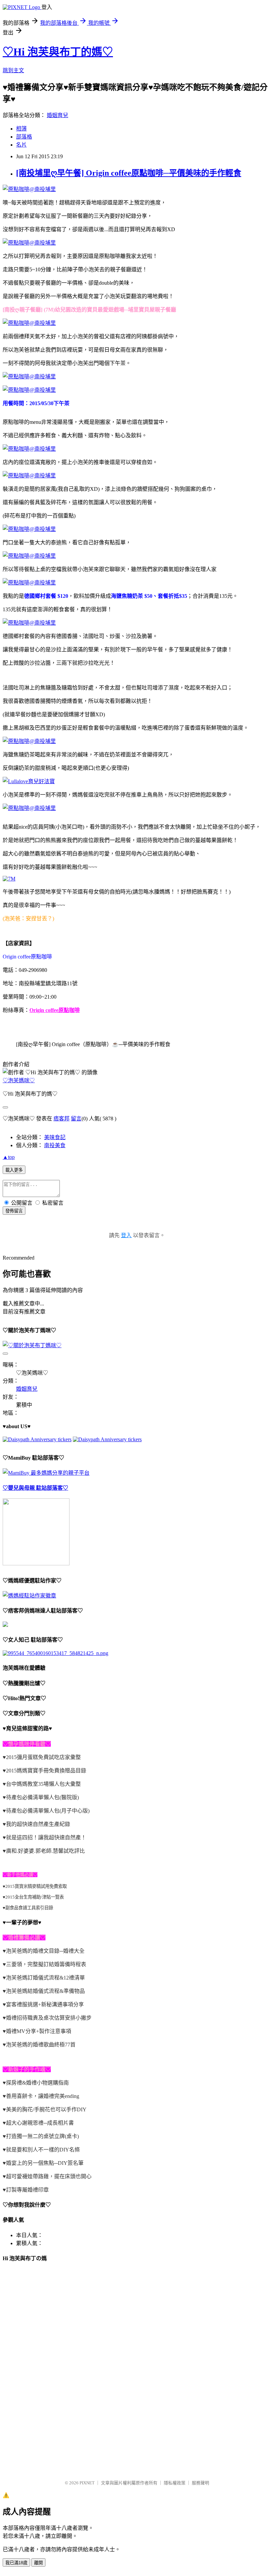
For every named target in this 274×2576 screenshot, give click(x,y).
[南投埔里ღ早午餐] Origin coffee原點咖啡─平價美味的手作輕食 (129, 173)
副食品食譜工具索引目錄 (29, 1908)
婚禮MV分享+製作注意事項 (39, 2031)
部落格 (24, 137)
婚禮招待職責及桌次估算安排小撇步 (49, 2018)
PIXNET (87, 2483)
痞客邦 (61, 1119)
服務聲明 (200, 2483)
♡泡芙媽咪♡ (19, 1080)
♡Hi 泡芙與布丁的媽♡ (58, 52)
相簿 (21, 129)
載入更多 (14, 1170)
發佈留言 (14, 1211)
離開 (38, 2563)
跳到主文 (13, 70)
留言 (76, 1119)
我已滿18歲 (16, 2563)
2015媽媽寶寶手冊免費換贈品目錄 (46, 1771)
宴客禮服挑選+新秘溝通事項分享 (45, 2004)
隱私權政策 (175, 2483)
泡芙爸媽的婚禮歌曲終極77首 (41, 2045)
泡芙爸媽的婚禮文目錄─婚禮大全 (45, 1951)
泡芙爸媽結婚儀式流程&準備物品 (45, 1991)
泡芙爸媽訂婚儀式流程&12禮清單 (45, 1978)
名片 (21, 145)
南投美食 (55, 1145)
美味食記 (55, 1137)
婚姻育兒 (57, 115)
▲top (9, 1157)
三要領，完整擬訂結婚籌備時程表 (46, 1964)
